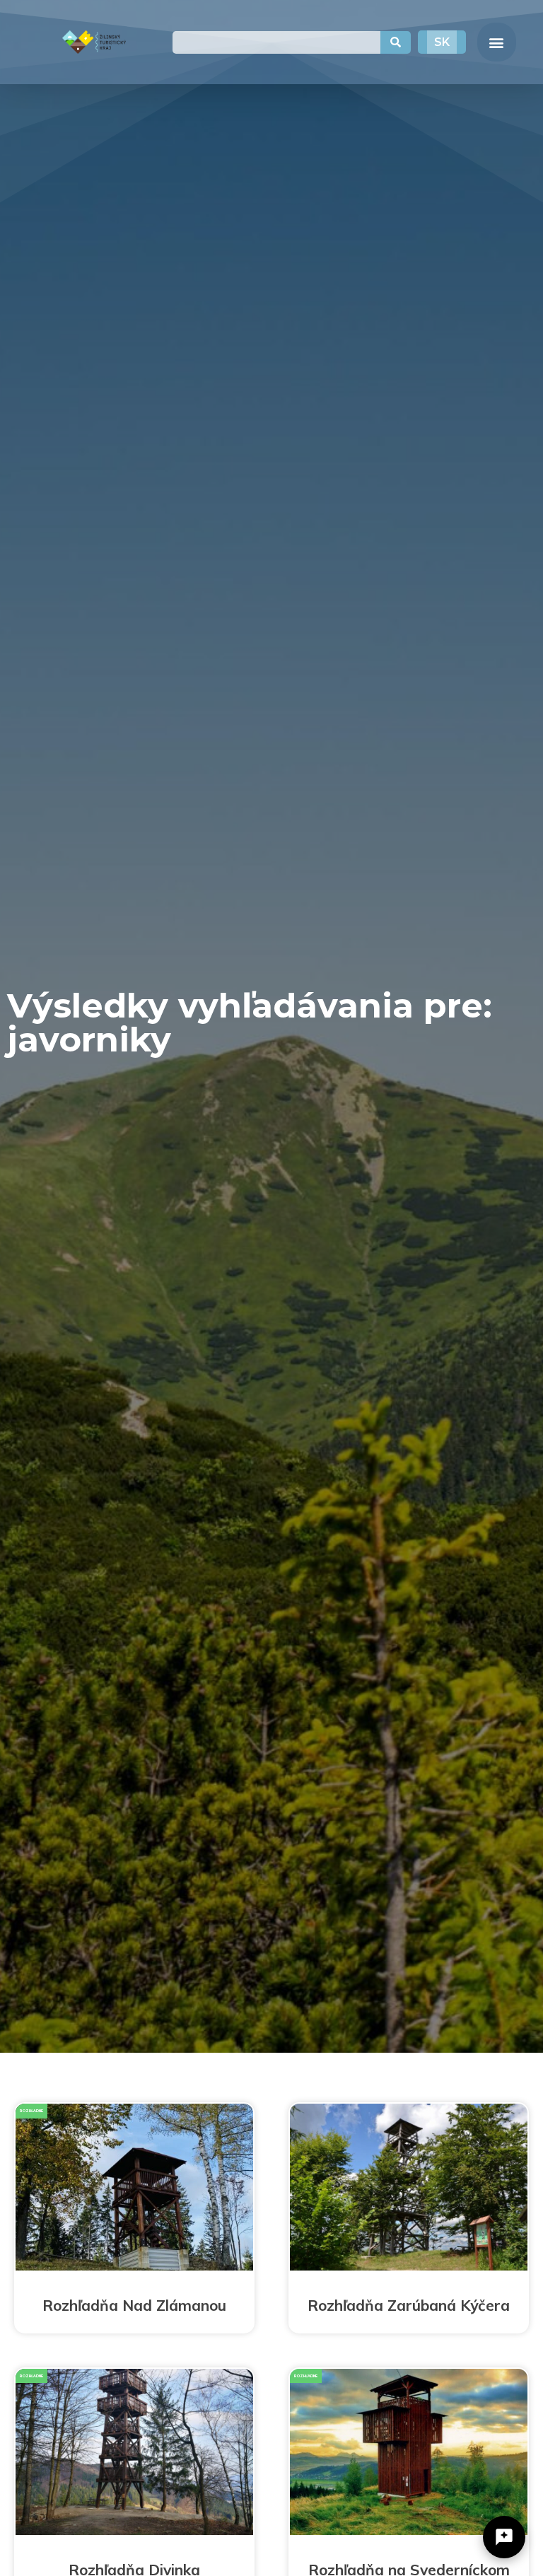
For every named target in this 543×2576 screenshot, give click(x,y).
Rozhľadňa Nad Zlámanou (134, 2305)
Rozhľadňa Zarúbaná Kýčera (409, 2305)
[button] (497, 42)
